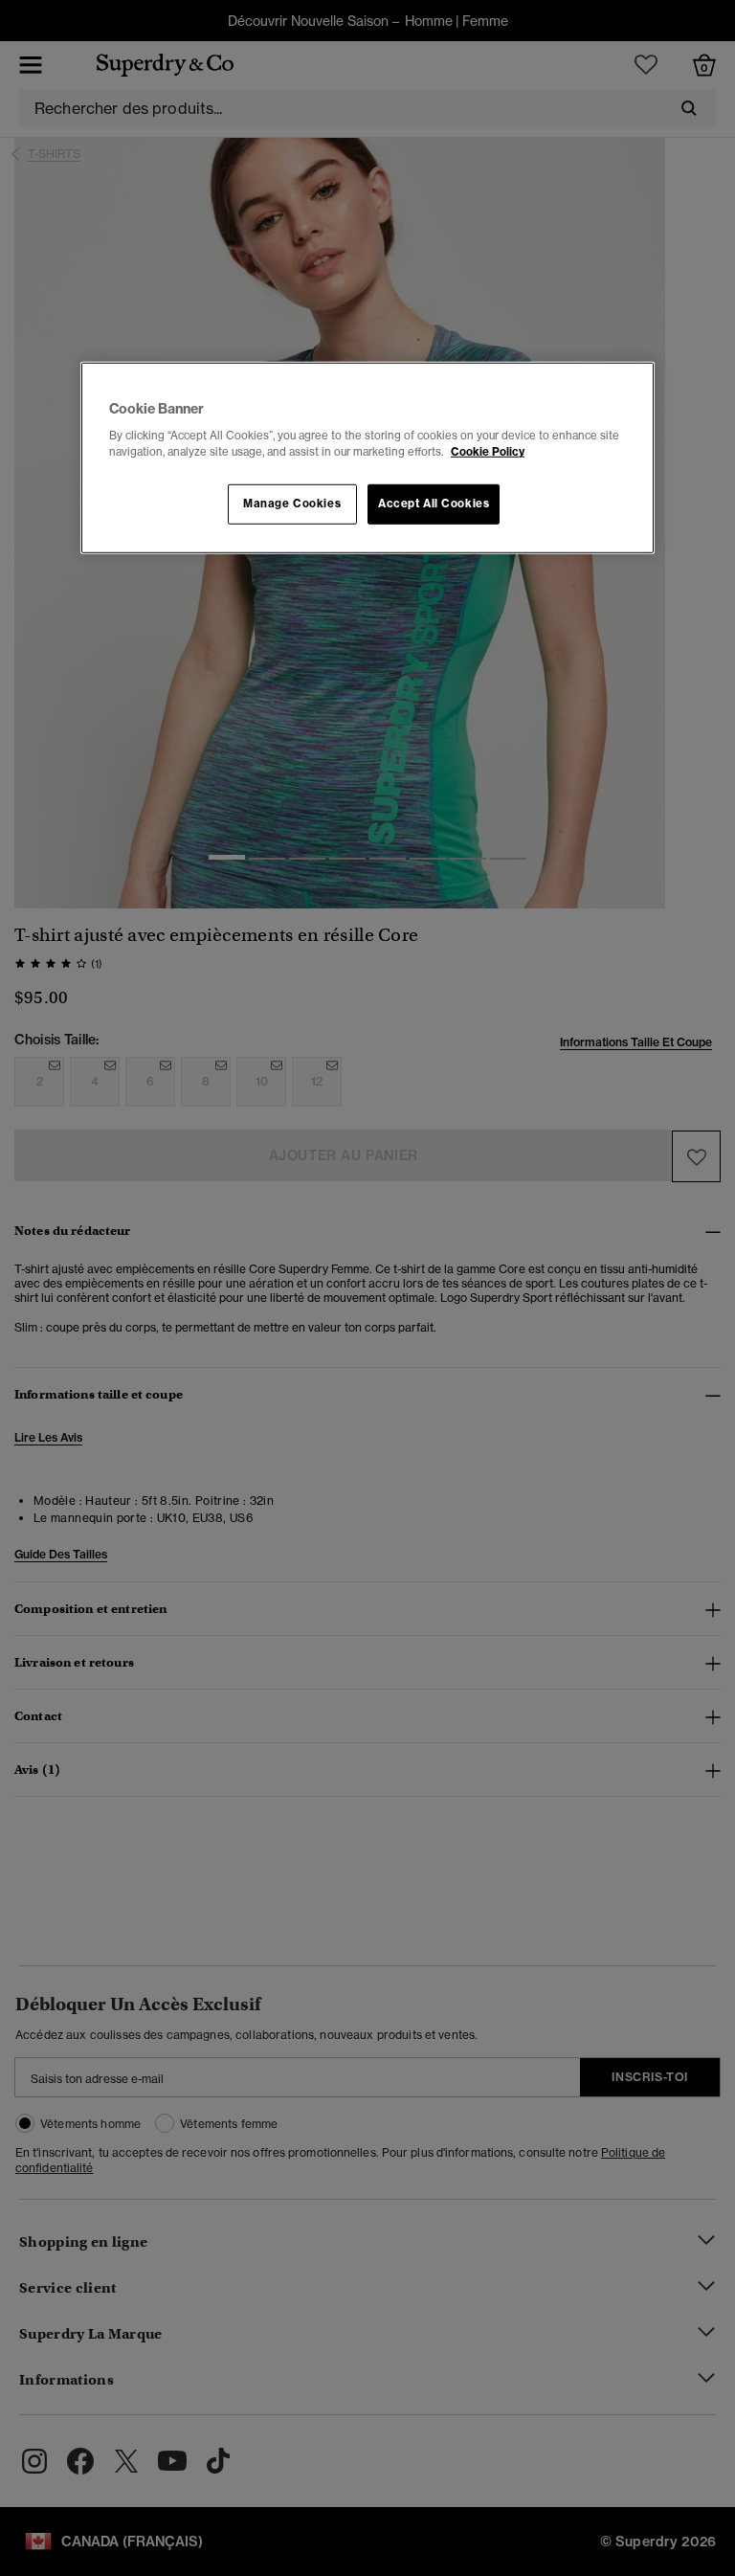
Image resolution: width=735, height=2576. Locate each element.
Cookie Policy (488, 452)
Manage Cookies (292, 504)
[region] (367, 458)
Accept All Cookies (434, 504)
